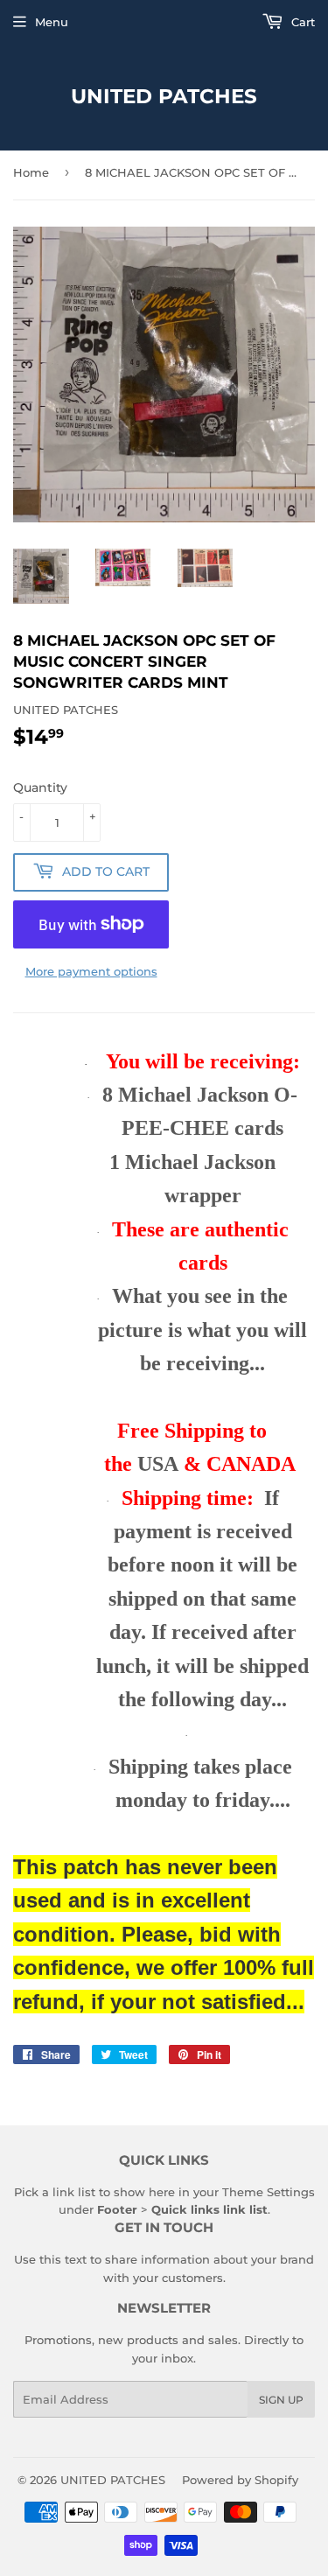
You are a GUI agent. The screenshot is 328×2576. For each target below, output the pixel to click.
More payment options (91, 971)
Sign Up (281, 2400)
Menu (52, 22)
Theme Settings (269, 2192)
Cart (301, 22)
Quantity (40, 787)
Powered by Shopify (240, 2480)
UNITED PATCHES (164, 96)
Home (31, 172)
